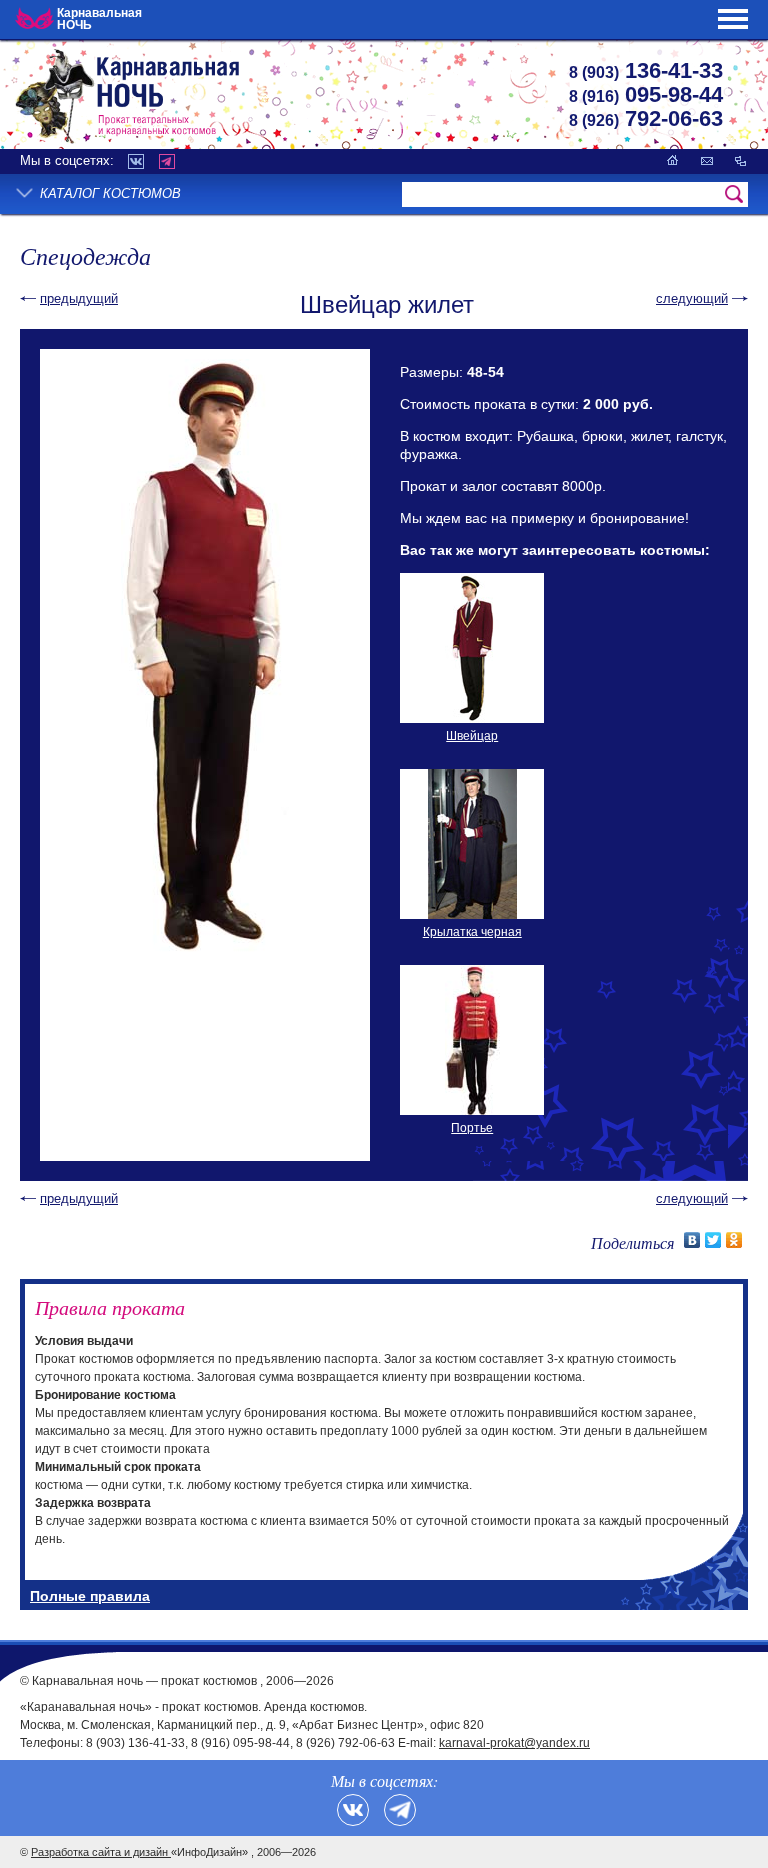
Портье (472, 1128)
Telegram (167, 161)
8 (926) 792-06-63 (345, 1743)
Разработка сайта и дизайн (101, 1852)
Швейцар (472, 736)
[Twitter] (713, 1240)
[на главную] (673, 160)
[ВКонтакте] (692, 1240)
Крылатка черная (472, 932)
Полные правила (90, 1596)
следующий (692, 298)
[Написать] (707, 160)
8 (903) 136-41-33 (135, 1743)
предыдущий (79, 298)
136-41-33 (646, 70)
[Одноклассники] (734, 1240)
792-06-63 (646, 118)
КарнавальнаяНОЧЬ (99, 19)
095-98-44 (646, 94)
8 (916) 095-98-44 (240, 1743)
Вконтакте (136, 161)
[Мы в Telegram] (400, 1810)
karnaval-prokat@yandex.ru (514, 1743)
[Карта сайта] (740, 160)
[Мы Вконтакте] (353, 1810)
